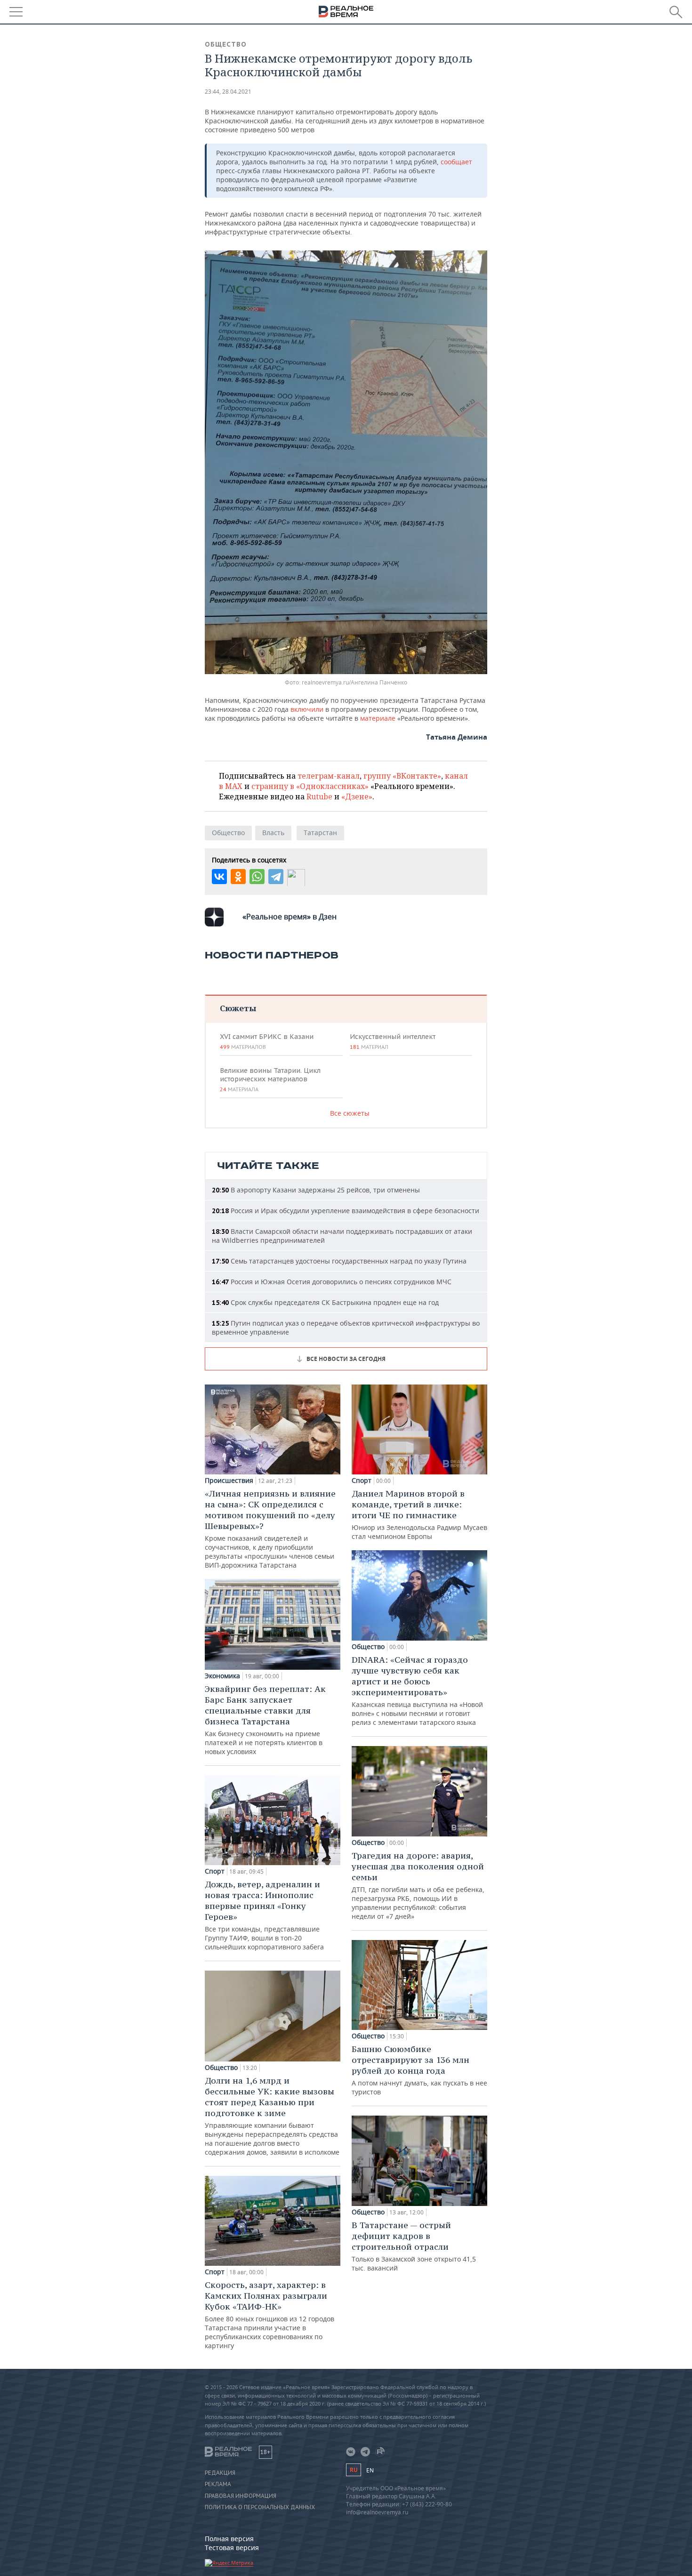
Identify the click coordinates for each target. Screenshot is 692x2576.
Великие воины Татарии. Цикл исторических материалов (270, 1079)
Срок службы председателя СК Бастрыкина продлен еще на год (325, 1302)
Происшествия (229, 1481)
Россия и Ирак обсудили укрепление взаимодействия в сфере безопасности (346, 1211)
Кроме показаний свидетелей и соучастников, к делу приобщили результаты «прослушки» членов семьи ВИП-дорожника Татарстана (270, 1529)
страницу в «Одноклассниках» (310, 786)
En (370, 2470)
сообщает (456, 162)
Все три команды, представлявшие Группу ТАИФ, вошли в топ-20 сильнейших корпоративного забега (264, 1915)
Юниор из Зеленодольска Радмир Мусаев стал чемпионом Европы (419, 1514)
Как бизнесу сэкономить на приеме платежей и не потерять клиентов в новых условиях (265, 1720)
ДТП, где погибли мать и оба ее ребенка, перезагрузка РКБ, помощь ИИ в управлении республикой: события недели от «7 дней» (418, 1885)
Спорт (215, 1871)
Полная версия (229, 2539)
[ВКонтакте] (219, 877)
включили (307, 709)
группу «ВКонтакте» (402, 776)
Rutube (319, 797)
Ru (354, 2470)
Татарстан (320, 833)
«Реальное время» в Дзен (290, 917)
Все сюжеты (350, 1113)
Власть (273, 833)
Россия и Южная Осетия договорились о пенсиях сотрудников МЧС (332, 1282)
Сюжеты (238, 1008)
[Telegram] (276, 877)
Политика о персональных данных (260, 2507)
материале (378, 718)
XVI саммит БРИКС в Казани (267, 1041)
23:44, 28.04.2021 (228, 92)
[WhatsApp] (257, 877)
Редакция (220, 2473)
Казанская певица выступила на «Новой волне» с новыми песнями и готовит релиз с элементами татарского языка (417, 1690)
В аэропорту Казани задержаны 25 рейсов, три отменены (316, 1190)
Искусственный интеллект (393, 1041)
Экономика (222, 1676)
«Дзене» (357, 797)
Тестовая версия (232, 2548)
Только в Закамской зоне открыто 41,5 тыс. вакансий (414, 2246)
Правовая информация (241, 2496)
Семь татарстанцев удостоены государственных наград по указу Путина (339, 1261)
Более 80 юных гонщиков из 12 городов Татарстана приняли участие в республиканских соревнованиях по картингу (270, 2315)
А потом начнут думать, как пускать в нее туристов (419, 2070)
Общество (226, 44)
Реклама (218, 2484)
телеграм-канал (329, 776)
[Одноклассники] (238, 877)
